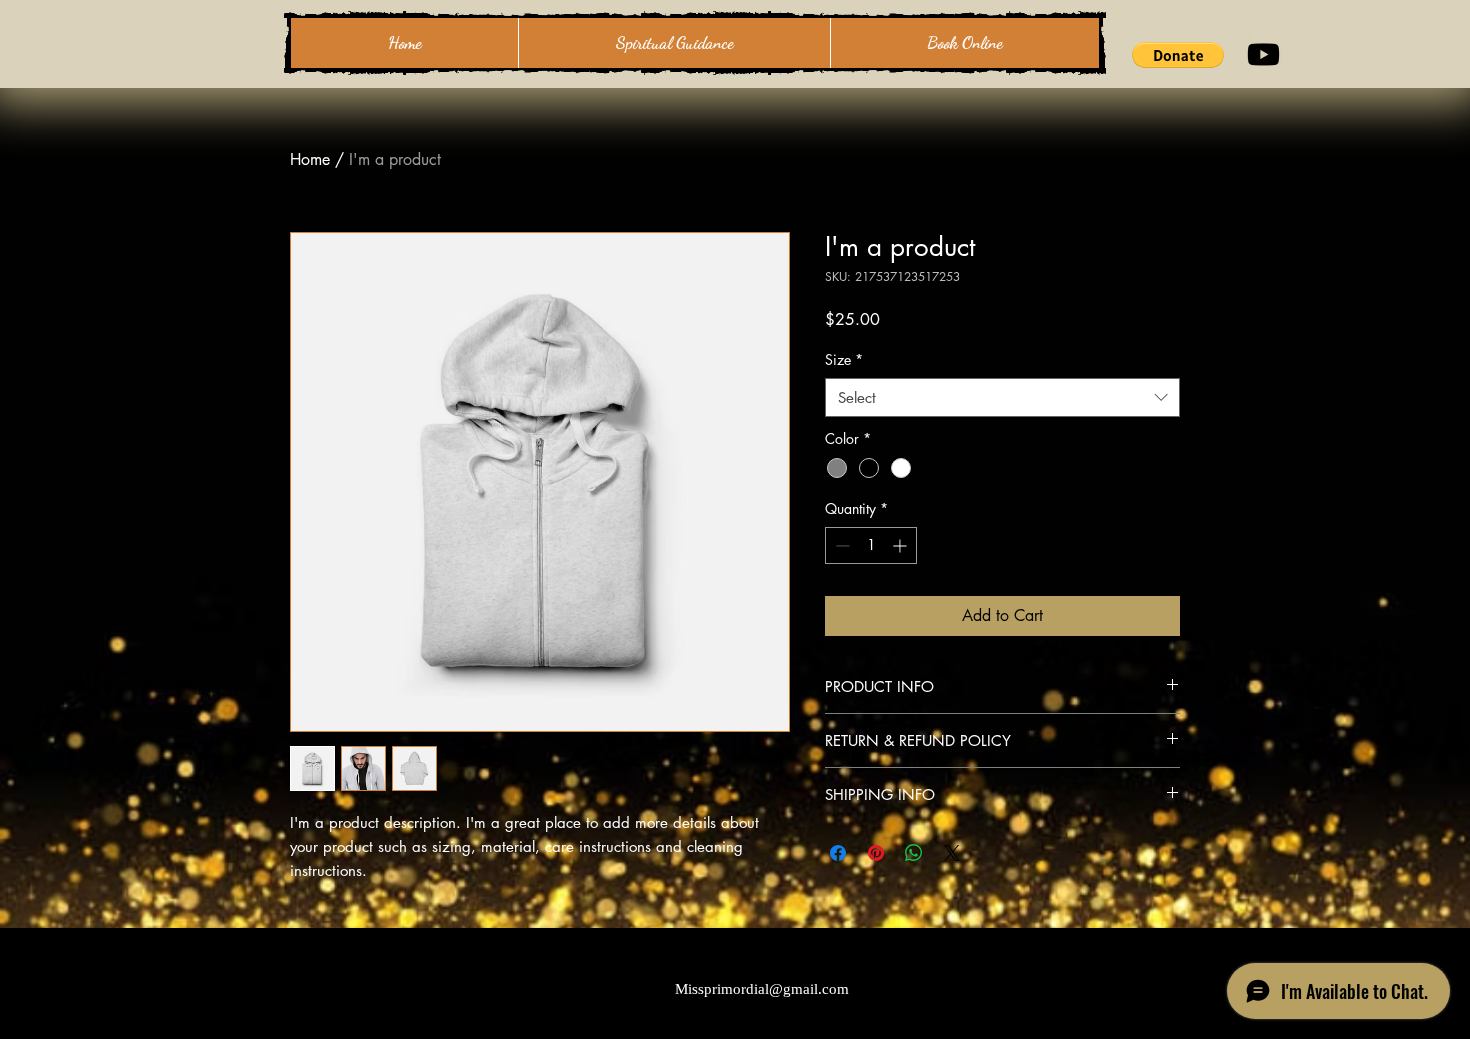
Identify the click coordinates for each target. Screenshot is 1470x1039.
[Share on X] (952, 853)
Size (844, 359)
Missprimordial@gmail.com (762, 989)
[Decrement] (840, 545)
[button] (1178, 55)
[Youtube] (1263, 54)
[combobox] (1002, 397)
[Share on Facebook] (838, 853)
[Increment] (901, 545)
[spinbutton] (871, 545)
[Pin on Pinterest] (876, 853)
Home (310, 159)
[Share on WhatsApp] (914, 853)
